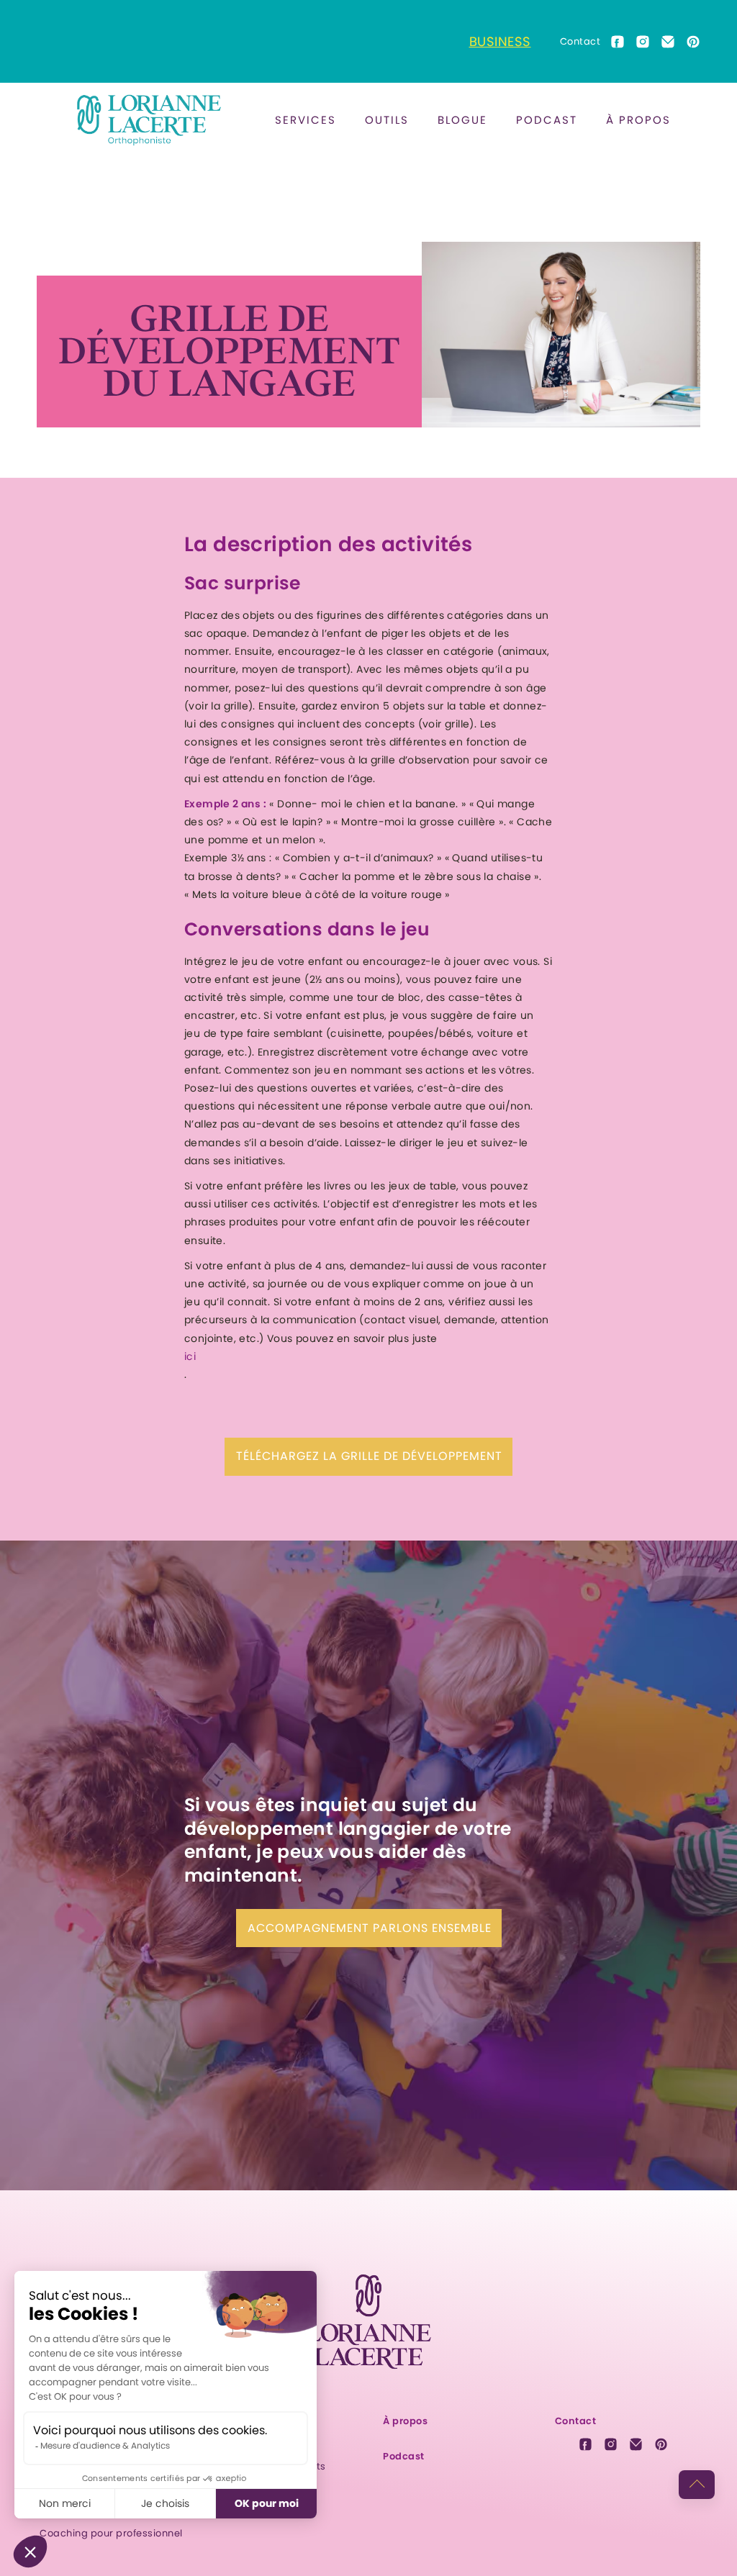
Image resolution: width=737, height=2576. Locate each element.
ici (190, 1356)
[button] (306, 120)
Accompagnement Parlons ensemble (370, 1928)
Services (306, 120)
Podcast (547, 120)
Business (500, 41)
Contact (580, 41)
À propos (638, 120)
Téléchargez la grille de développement (369, 1456)
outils (387, 120)
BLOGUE (462, 120)
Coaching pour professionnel (111, 2533)
